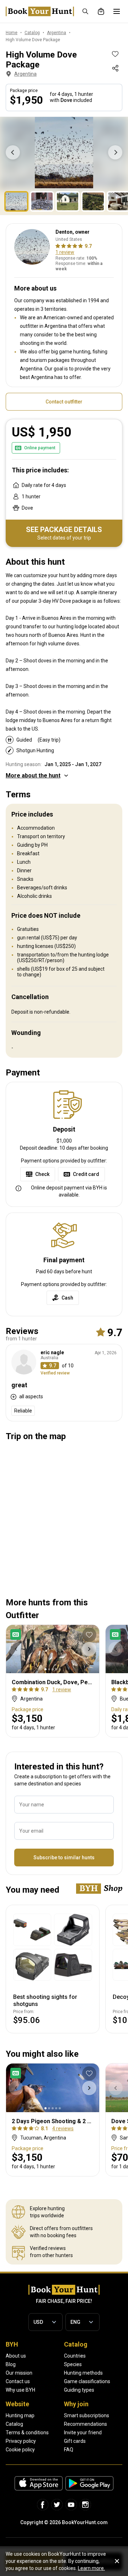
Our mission (19, 2373)
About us (16, 2356)
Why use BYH (20, 2390)
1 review (65, 252)
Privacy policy (21, 2441)
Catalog (14, 2424)
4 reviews (63, 2128)
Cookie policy (20, 2450)
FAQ (69, 2450)
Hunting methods (83, 2373)
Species (73, 2364)
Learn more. (91, 2568)
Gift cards (75, 2441)
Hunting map (20, 2415)
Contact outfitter (64, 402)
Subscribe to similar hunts (64, 1858)
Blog (11, 2364)
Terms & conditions (27, 2433)
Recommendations (86, 2424)
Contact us (18, 2381)
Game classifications (87, 2381)
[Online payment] (17, 1634)
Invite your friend (83, 2433)
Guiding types (79, 2390)
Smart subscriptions (87, 2415)
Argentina (25, 74)
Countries (75, 2356)
